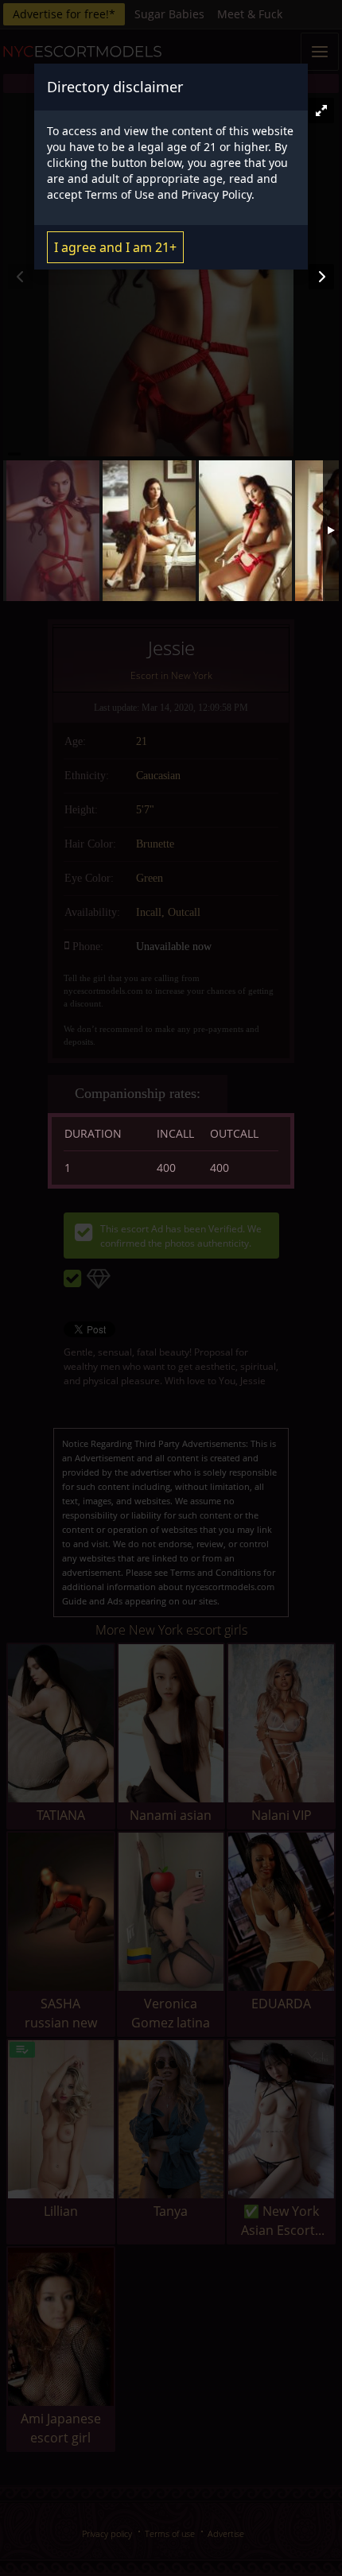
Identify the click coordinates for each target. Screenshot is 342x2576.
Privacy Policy (216, 194)
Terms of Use (120, 194)
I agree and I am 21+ (115, 247)
